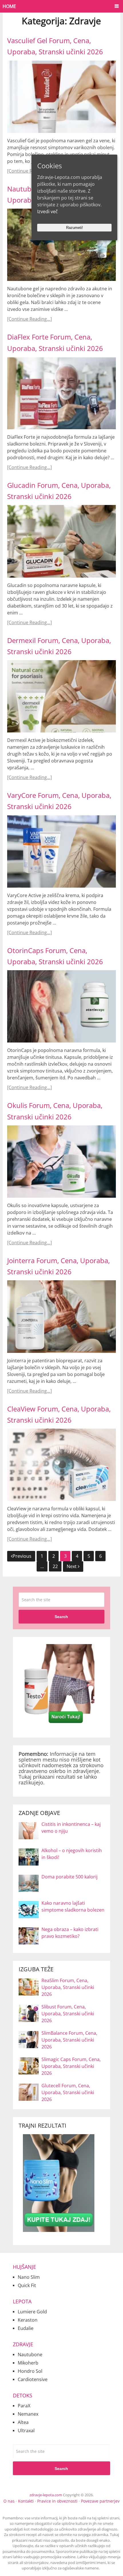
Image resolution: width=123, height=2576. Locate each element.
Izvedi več (47, 211)
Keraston (28, 2320)
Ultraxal (26, 2431)
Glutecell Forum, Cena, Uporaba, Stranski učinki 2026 (68, 2092)
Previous (22, 1556)
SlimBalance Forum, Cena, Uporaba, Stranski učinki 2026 (69, 2040)
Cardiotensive (33, 2379)
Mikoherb (28, 2363)
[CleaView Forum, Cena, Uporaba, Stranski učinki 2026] (61, 1465)
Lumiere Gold (32, 2312)
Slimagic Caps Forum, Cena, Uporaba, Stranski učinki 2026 (71, 2066)
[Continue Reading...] (29, 171)
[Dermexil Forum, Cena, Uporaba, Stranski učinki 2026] (61, 696)
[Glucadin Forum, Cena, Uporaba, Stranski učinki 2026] (61, 541)
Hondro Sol (30, 2371)
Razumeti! (75, 228)
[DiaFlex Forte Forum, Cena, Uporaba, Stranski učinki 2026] (61, 393)
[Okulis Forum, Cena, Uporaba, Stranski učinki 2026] (61, 1162)
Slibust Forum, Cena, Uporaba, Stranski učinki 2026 (68, 2014)
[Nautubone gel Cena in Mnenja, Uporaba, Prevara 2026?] (61, 245)
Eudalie (26, 2328)
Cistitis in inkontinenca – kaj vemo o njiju (71, 1828)
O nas (9, 2501)
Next (72, 1566)
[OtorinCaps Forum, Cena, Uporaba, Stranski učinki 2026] (61, 1006)
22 (55, 1566)
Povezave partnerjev (100, 2501)
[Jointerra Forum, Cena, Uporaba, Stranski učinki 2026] (61, 1316)
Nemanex (28, 2414)
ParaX (24, 2406)
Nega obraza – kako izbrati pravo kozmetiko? (70, 1933)
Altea (23, 2422)
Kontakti (26, 2501)
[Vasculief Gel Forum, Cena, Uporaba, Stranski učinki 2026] (61, 97)
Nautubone (30, 2355)
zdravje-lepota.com (46, 2495)
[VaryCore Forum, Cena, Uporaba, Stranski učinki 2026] (61, 851)
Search (61, 1617)
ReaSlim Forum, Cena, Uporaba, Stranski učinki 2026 (68, 1987)
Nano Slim (29, 2277)
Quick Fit (27, 2285)
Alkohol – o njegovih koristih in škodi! (72, 1854)
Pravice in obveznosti (57, 2501)
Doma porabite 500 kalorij (70, 1877)
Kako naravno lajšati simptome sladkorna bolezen (73, 1906)
